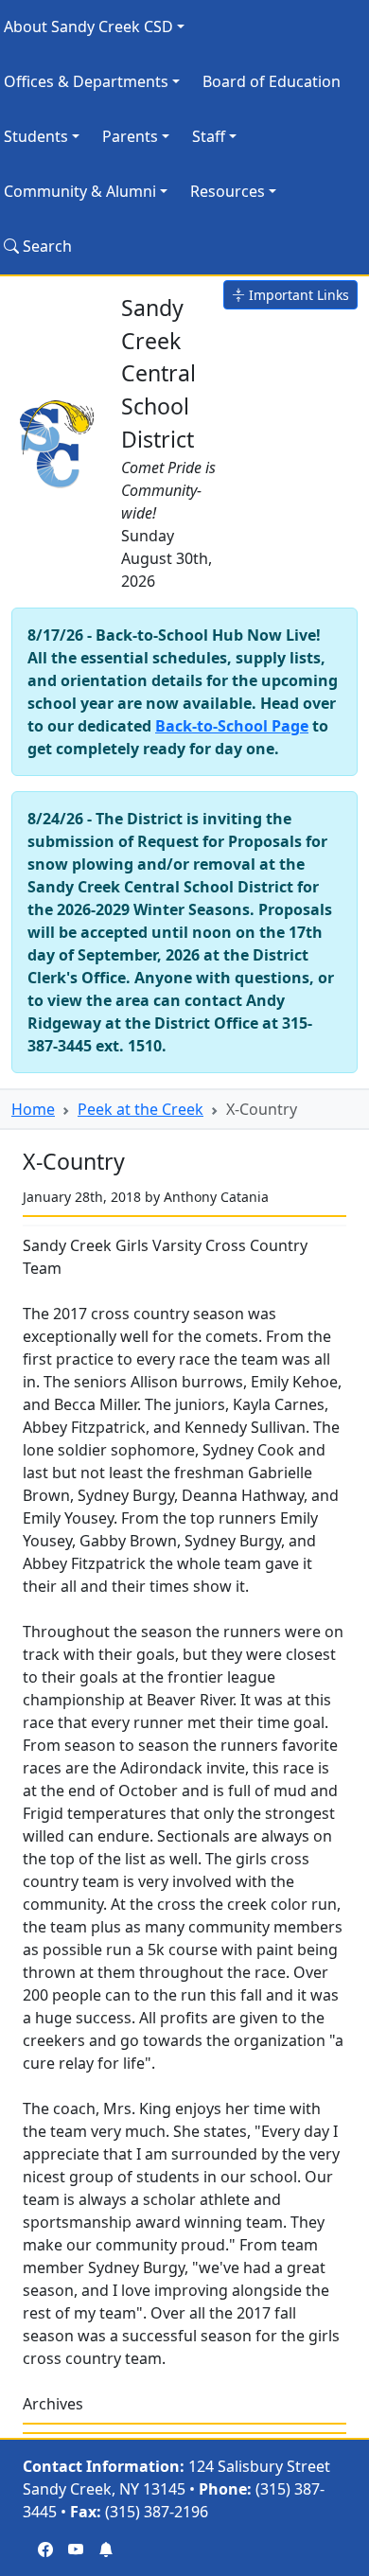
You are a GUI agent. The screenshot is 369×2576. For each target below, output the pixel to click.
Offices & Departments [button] (86, 81)
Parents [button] (130, 136)
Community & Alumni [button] (80, 191)
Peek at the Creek (141, 1109)
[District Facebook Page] (45, 2550)
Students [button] (36, 136)
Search (45, 246)
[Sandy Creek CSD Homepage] (59, 440)
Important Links (297, 295)
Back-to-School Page (232, 726)
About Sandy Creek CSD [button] (88, 26)
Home (33, 1109)
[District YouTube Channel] (76, 2550)
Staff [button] (209, 136)
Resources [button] (228, 191)
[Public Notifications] (106, 2550)
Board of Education (272, 81)
